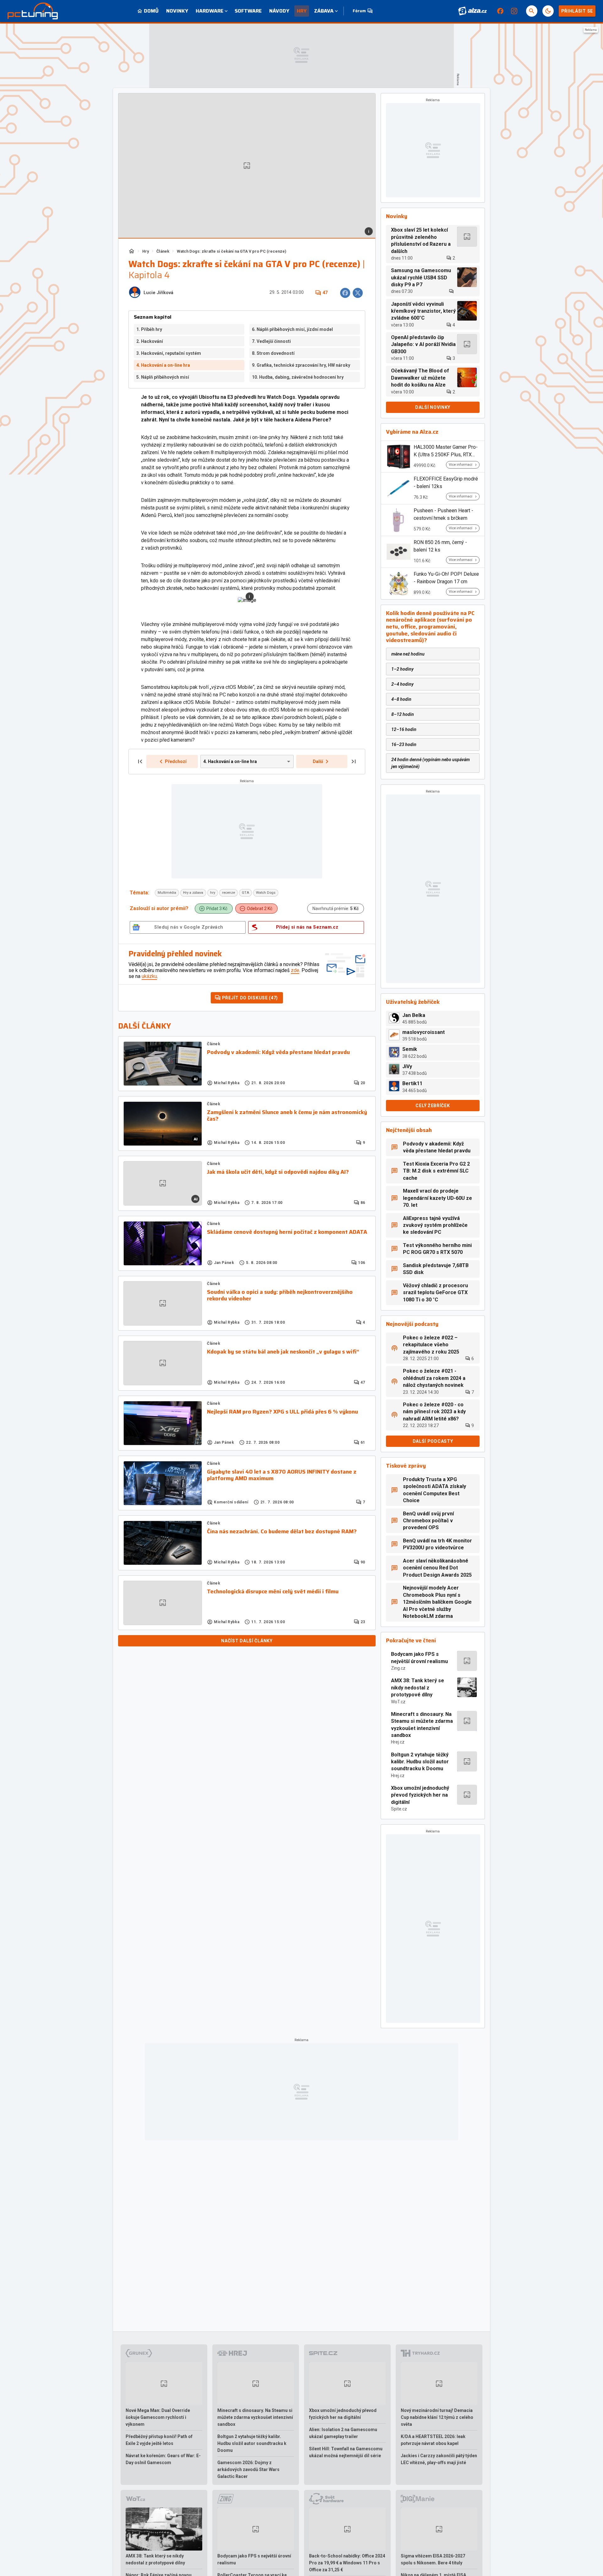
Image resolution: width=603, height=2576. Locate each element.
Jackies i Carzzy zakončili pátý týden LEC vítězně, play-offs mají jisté (439, 2459)
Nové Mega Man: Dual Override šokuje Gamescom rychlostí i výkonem (158, 2417)
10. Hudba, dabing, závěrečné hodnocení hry (298, 377)
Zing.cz (398, 1668)
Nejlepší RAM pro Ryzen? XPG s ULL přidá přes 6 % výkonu (282, 1412)
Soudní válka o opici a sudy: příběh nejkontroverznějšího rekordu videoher (280, 1296)
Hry (146, 251)
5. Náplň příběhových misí (163, 377)
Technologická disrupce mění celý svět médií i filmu (273, 1592)
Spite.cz (399, 1809)
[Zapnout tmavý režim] (548, 11)
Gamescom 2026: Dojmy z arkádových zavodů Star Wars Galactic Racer (248, 2469)
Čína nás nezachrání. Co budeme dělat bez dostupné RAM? (282, 1532)
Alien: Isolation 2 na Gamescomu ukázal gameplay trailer (343, 2433)
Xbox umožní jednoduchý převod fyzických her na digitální (420, 1795)
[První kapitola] (140, 761)
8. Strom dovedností (273, 353)
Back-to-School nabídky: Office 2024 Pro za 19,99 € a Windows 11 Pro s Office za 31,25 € (347, 2563)
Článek (163, 251)
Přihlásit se (577, 11)
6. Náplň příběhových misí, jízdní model (292, 329)
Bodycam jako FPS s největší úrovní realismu (419, 1658)
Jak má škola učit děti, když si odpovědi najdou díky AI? (278, 1172)
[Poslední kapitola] (354, 761)
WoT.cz (398, 1702)
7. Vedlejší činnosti (271, 341)
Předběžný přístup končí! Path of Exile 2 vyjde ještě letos (159, 2440)
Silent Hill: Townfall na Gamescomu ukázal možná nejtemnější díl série (346, 2452)
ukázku (149, 976)
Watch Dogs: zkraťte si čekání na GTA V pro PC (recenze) (232, 251)
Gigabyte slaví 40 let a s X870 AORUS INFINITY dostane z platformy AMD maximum (282, 1475)
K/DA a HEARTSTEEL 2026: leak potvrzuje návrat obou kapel (433, 2440)
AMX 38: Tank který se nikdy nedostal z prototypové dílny (418, 1688)
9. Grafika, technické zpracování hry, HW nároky (301, 365)
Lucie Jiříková (158, 293)
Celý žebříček (433, 1106)
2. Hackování (150, 341)
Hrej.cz (398, 1742)
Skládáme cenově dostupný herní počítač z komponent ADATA (287, 1232)
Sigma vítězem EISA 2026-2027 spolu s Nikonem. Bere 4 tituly (433, 2559)
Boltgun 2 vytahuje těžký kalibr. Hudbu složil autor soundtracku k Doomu (420, 1762)
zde (295, 970)
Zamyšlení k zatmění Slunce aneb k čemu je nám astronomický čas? (287, 1116)
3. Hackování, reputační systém (169, 353)
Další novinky (433, 407)
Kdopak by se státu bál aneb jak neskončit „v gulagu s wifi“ (283, 1352)
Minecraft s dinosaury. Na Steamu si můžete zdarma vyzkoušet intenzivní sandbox (422, 1725)
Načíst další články (247, 1641)
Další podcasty (433, 1441)
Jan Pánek (224, 1263)
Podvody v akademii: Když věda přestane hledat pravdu (278, 1052)
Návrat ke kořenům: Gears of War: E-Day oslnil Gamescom (163, 2459)
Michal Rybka (227, 1083)
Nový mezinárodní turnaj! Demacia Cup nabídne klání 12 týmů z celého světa (437, 2417)
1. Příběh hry (149, 329)
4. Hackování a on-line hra (163, 365)
